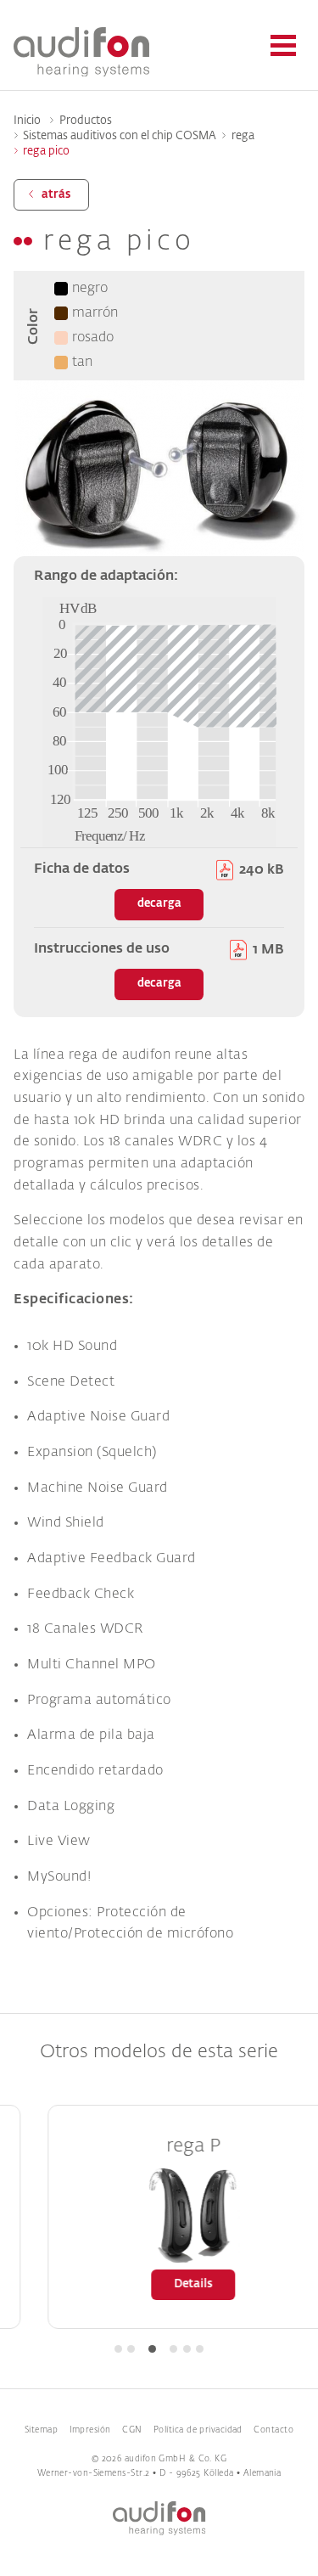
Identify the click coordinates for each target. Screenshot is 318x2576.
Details (170, 2284)
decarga (159, 904)
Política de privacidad (198, 2430)
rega (243, 136)
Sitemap (41, 2430)
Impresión (90, 2430)
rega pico (46, 152)
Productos (85, 121)
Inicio (27, 121)
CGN (132, 2430)
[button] (118, 2349)
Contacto (273, 2430)
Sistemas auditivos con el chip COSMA (120, 136)
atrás (56, 195)
